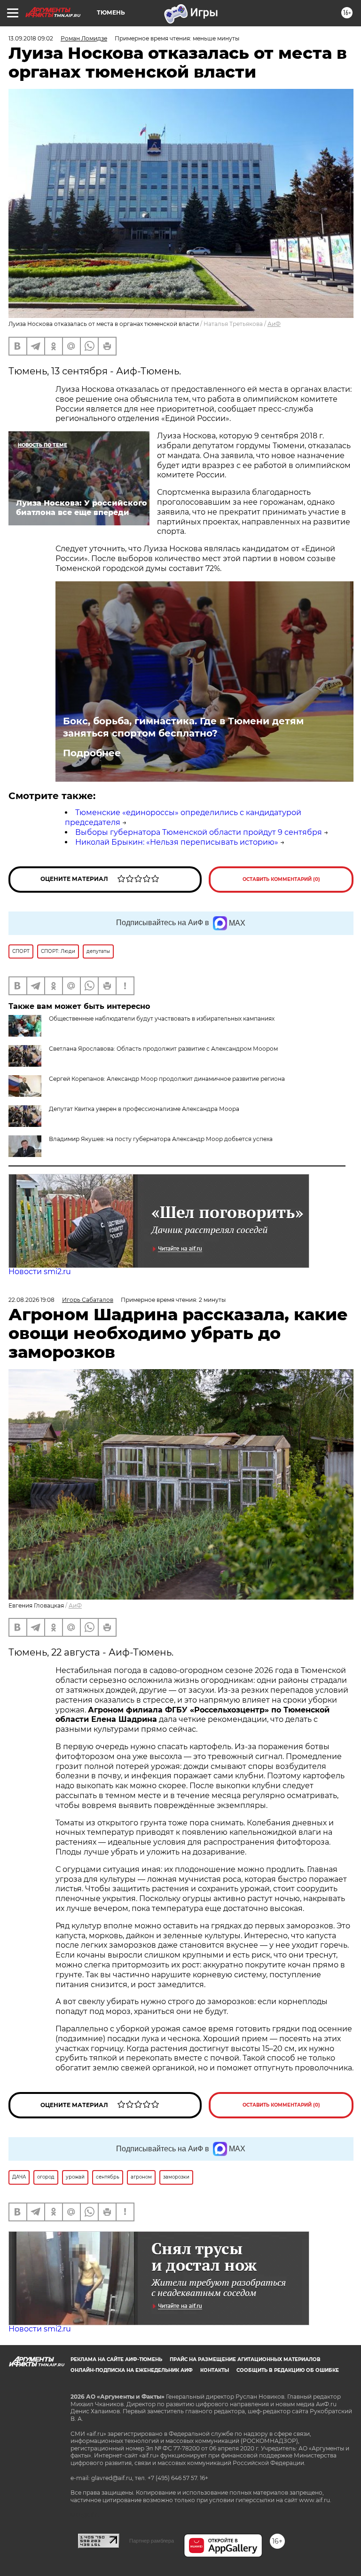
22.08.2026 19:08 (31, 1300)
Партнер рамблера (152, 2541)
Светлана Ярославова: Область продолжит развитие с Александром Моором (163, 1049)
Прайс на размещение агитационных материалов (245, 2359)
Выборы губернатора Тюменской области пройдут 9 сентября (199, 832)
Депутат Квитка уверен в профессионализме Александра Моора (144, 1109)
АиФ (274, 324)
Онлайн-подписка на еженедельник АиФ (132, 2370)
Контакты (215, 2370)
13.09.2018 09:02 (31, 38)
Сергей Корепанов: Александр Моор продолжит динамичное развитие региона (167, 1079)
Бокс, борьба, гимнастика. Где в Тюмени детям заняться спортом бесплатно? (183, 727)
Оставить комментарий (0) (281, 879)
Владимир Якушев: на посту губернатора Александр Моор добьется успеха (161, 1139)
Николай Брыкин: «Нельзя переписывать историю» (177, 842)
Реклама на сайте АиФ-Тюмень (116, 2359)
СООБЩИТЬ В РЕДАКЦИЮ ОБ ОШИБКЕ (288, 2370)
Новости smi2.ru (40, 1272)
